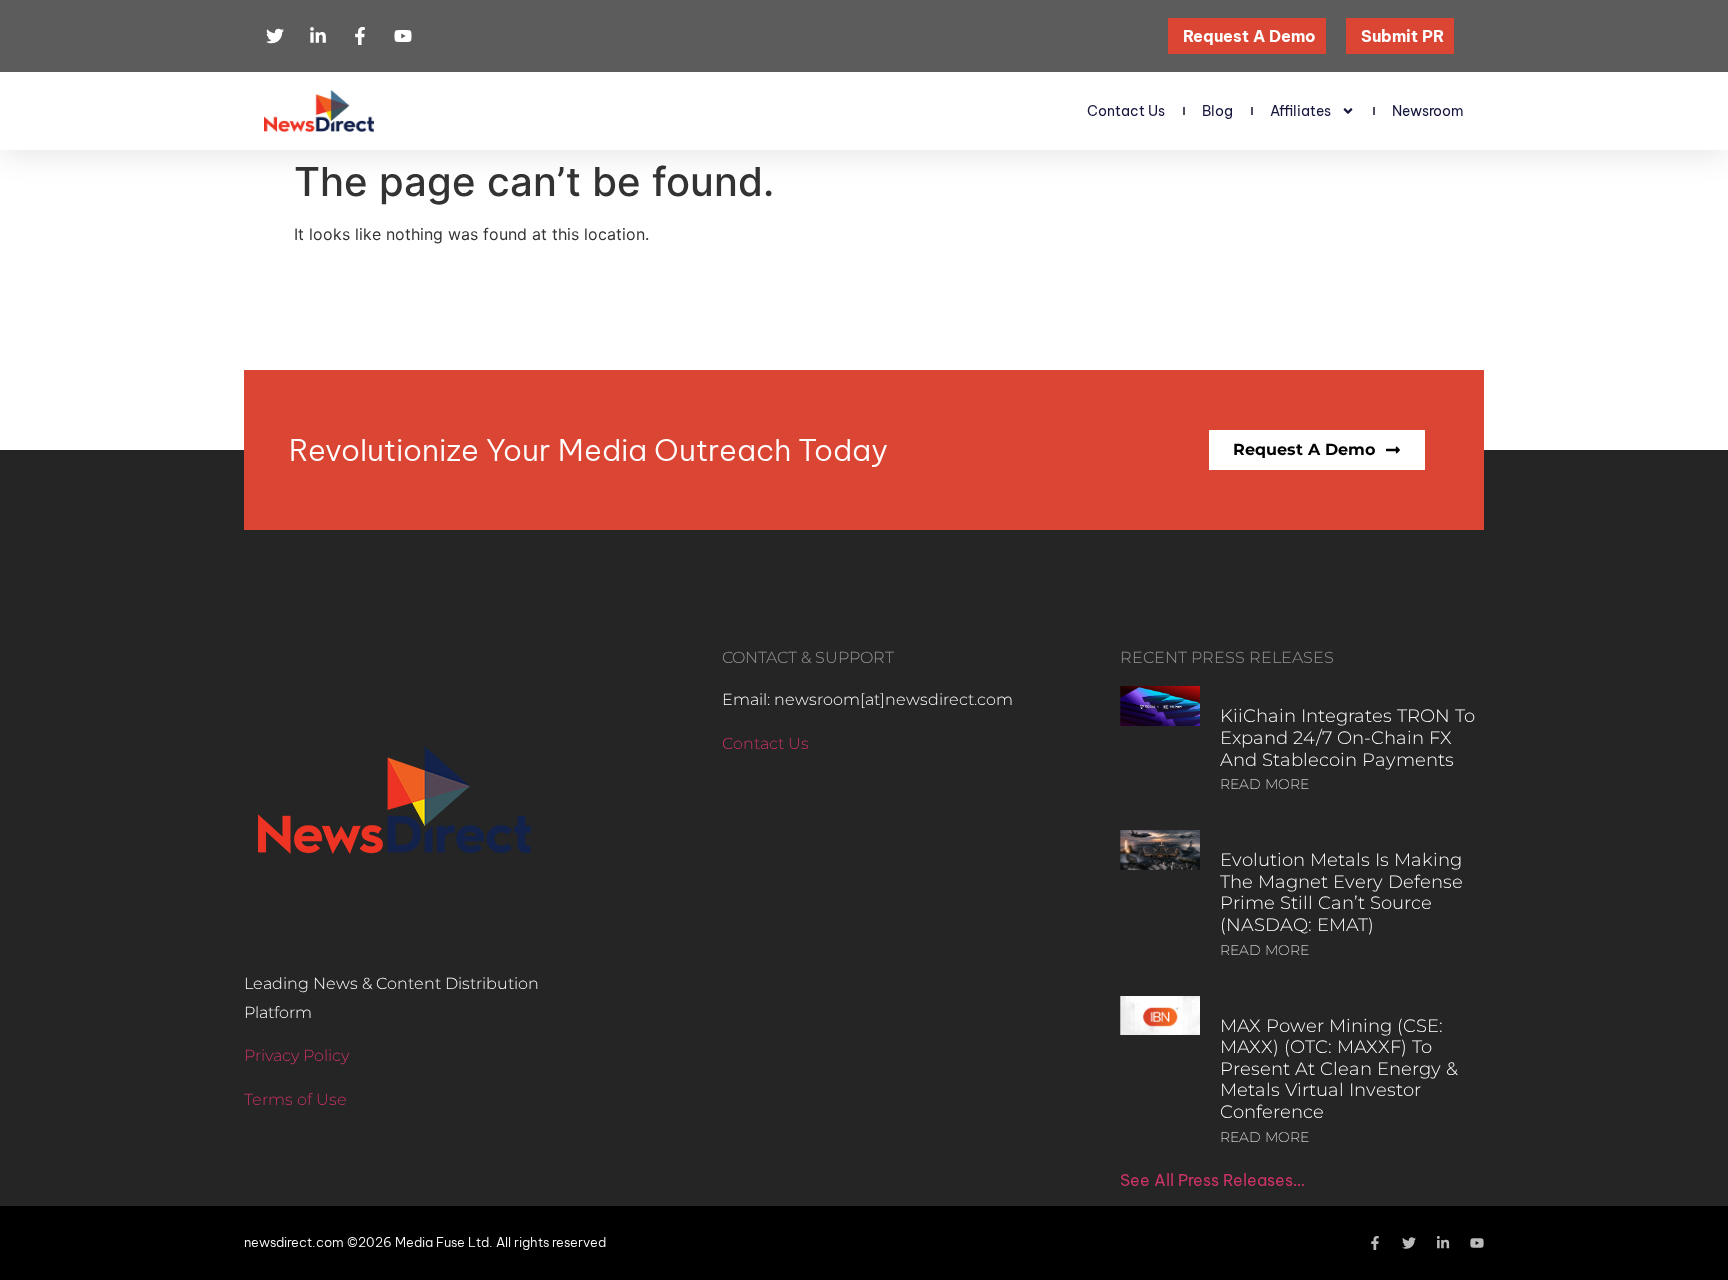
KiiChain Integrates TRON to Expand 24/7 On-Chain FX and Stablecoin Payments (1347, 737)
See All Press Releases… (1212, 1180)
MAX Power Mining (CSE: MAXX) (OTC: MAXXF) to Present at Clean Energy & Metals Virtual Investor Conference (1339, 1069)
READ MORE (1264, 784)
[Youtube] (1477, 1243)
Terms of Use (295, 1099)
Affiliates (1300, 111)
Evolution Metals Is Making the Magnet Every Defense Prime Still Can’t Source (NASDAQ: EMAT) (1341, 892)
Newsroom (1428, 111)
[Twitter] (1409, 1243)
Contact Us (1126, 111)
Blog (1217, 111)
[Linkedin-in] (1443, 1243)
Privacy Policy (296, 1055)
